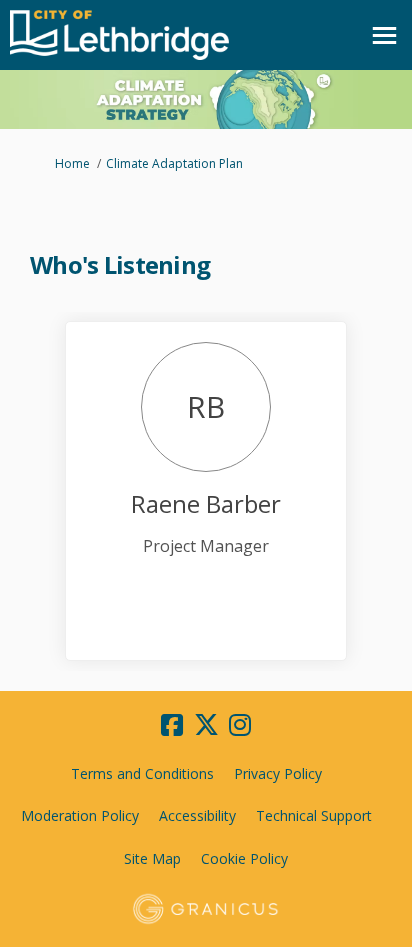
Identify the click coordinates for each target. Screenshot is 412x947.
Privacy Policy (278, 773)
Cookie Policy (244, 858)
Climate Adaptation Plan (174, 163)
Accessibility (197, 815)
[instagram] (240, 725)
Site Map (152, 858)
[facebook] (172, 725)
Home (72, 163)
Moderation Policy (80, 815)
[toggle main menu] (384, 35)
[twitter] (206, 725)
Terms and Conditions (142, 773)
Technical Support (314, 815)
